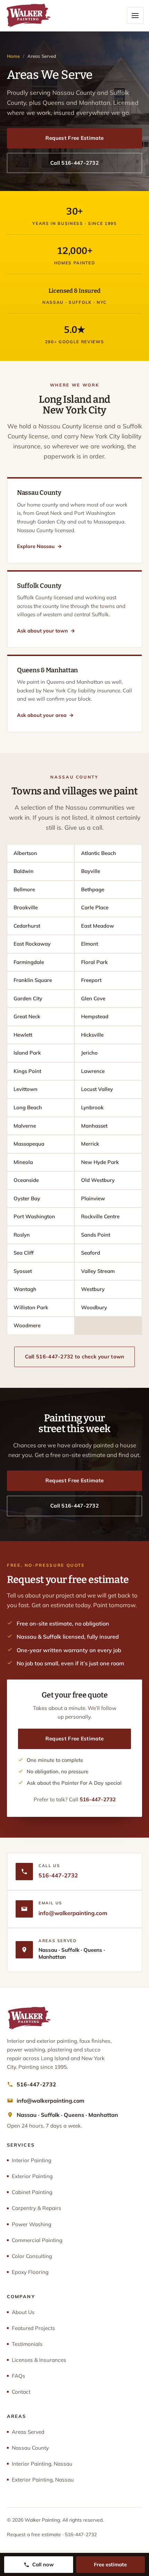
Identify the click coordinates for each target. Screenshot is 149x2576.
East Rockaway (32, 944)
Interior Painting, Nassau (42, 2464)
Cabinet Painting (32, 2192)
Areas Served (28, 2432)
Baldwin (24, 871)
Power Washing (32, 2224)
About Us (23, 2312)
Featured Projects (33, 2328)
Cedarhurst (27, 926)
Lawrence (93, 1071)
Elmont (90, 944)
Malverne (25, 1126)
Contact (21, 2392)
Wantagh (25, 1289)
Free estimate (110, 2564)
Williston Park (31, 1307)
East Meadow (98, 926)
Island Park (27, 1053)
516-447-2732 (98, 1799)
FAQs (19, 2376)
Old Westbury (98, 1180)
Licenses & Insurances (39, 2360)
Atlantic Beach (99, 853)
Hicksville (92, 1035)
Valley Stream (98, 1271)
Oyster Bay (27, 1198)
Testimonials (27, 2344)
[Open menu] (135, 16)
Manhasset (94, 1126)
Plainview (93, 1198)
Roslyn (22, 1235)
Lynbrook (92, 1107)
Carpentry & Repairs (37, 2208)
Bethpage (93, 889)
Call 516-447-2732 (74, 163)
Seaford (91, 1253)
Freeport (91, 980)
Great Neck (27, 1016)
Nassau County (30, 2448)
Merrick (90, 1144)
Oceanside (26, 1180)
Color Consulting (32, 2256)
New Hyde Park (100, 1162)
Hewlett (23, 1035)
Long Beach (28, 1107)
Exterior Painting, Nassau (43, 2480)
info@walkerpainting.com (73, 1913)
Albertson (25, 853)
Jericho (89, 1053)
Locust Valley (97, 1089)
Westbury (93, 1289)
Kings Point (27, 1071)
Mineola (23, 1162)
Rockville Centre (100, 1216)
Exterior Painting (32, 2176)
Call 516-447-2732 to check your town (75, 1357)
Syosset (23, 1271)
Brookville (26, 907)
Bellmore (24, 889)
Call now (43, 2564)
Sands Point (96, 1235)
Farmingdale (29, 962)
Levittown (25, 1089)
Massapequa (29, 1144)
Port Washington (34, 1216)
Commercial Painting (37, 2240)
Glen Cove (93, 998)
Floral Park (94, 962)
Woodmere (27, 1325)
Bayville (91, 871)
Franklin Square (33, 980)
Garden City (28, 998)
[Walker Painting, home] (28, 16)
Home (13, 56)
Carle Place (95, 907)
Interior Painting (32, 2160)
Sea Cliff (24, 1253)
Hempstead (95, 1016)
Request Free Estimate (74, 138)
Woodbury (94, 1307)
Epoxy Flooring (30, 2272)
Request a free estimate (34, 2534)
